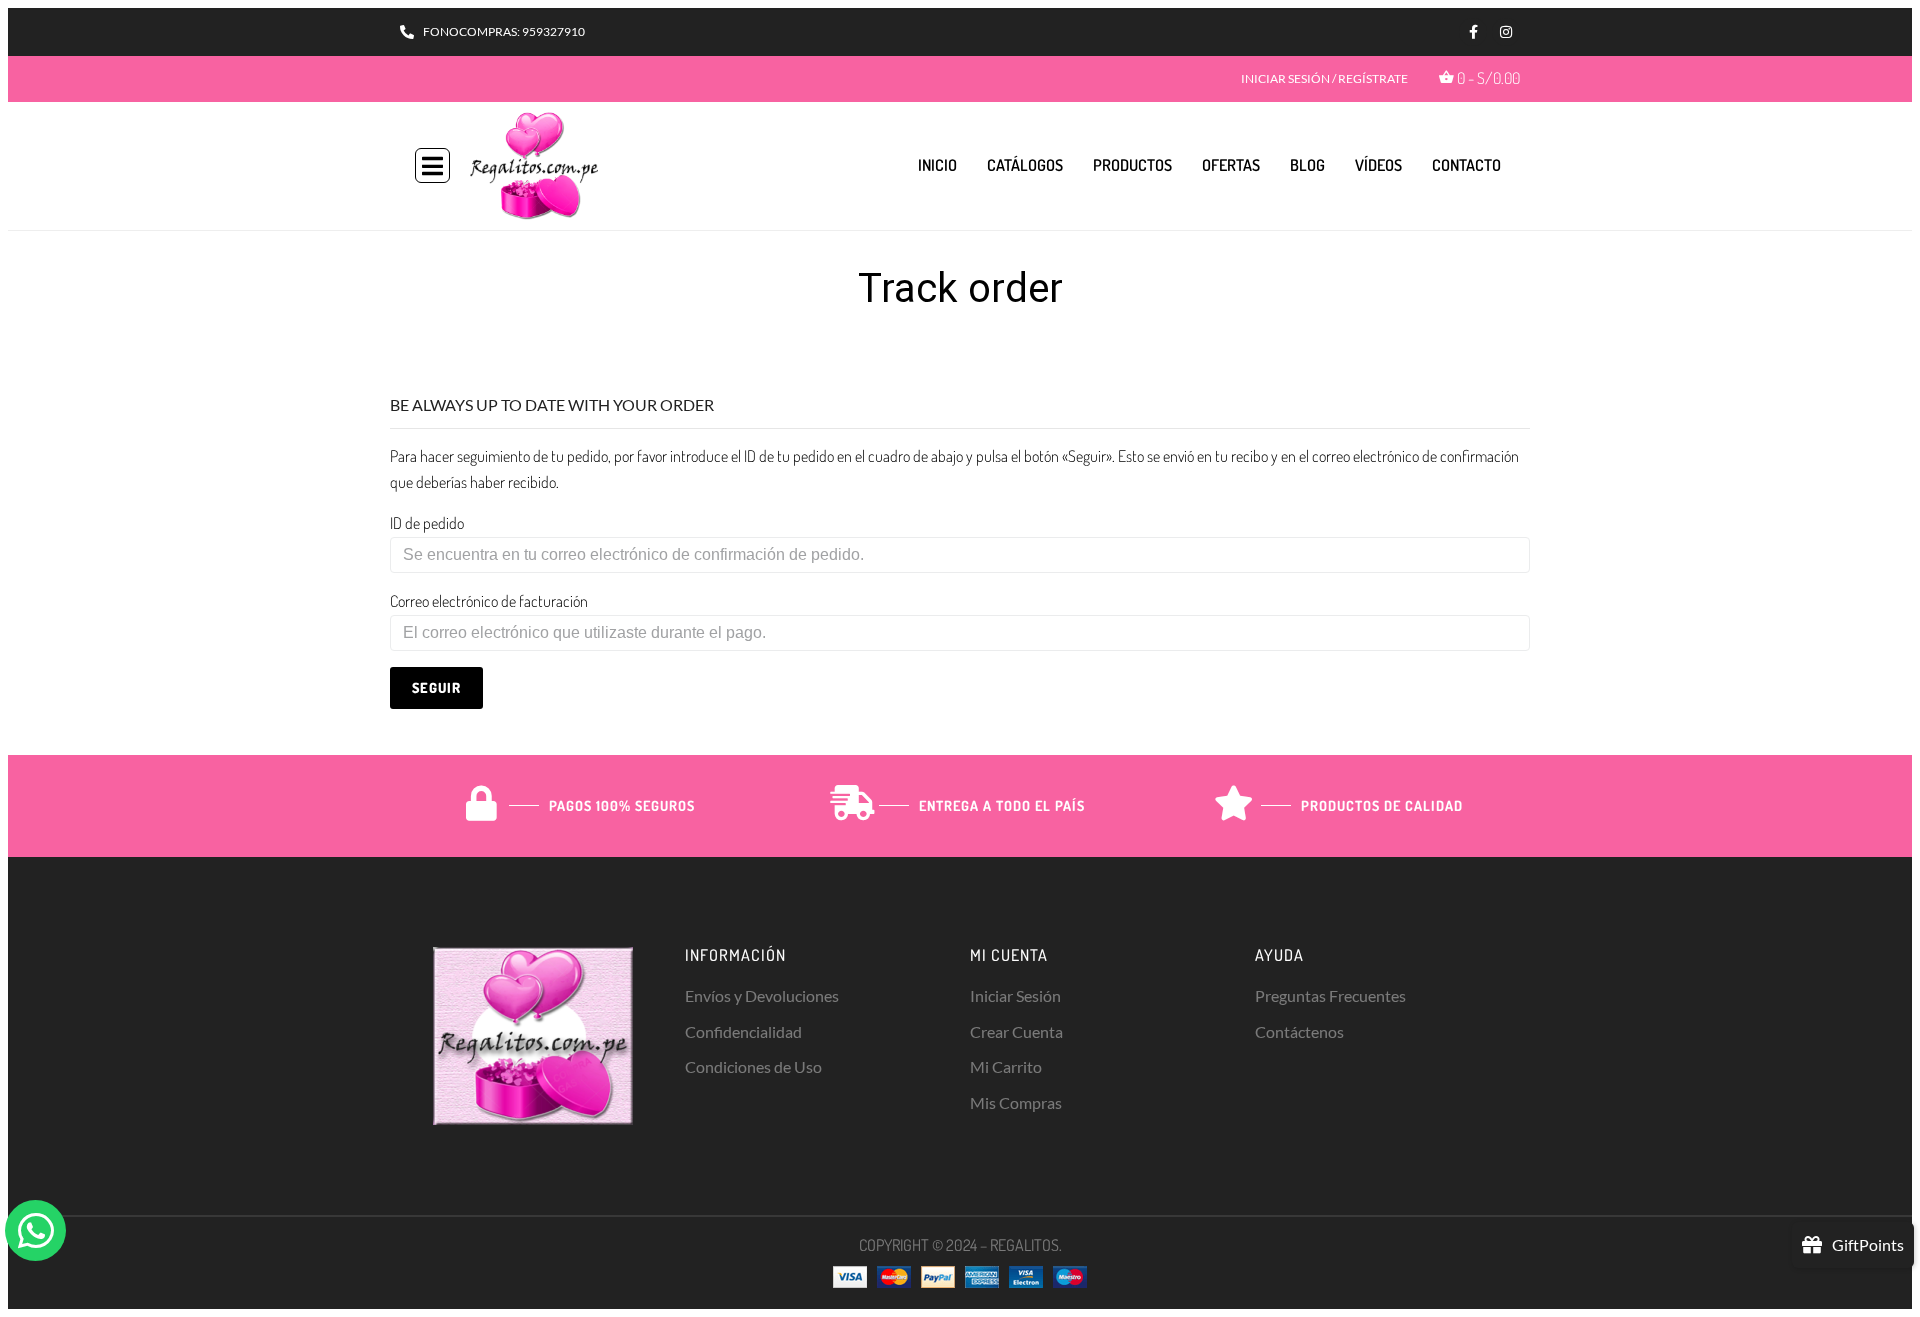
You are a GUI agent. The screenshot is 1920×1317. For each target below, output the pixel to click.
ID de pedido (427, 523)
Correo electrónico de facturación (489, 601)
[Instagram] (1506, 32)
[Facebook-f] (1473, 32)
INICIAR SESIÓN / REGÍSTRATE (1324, 78)
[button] (432, 165)
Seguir (436, 687)
